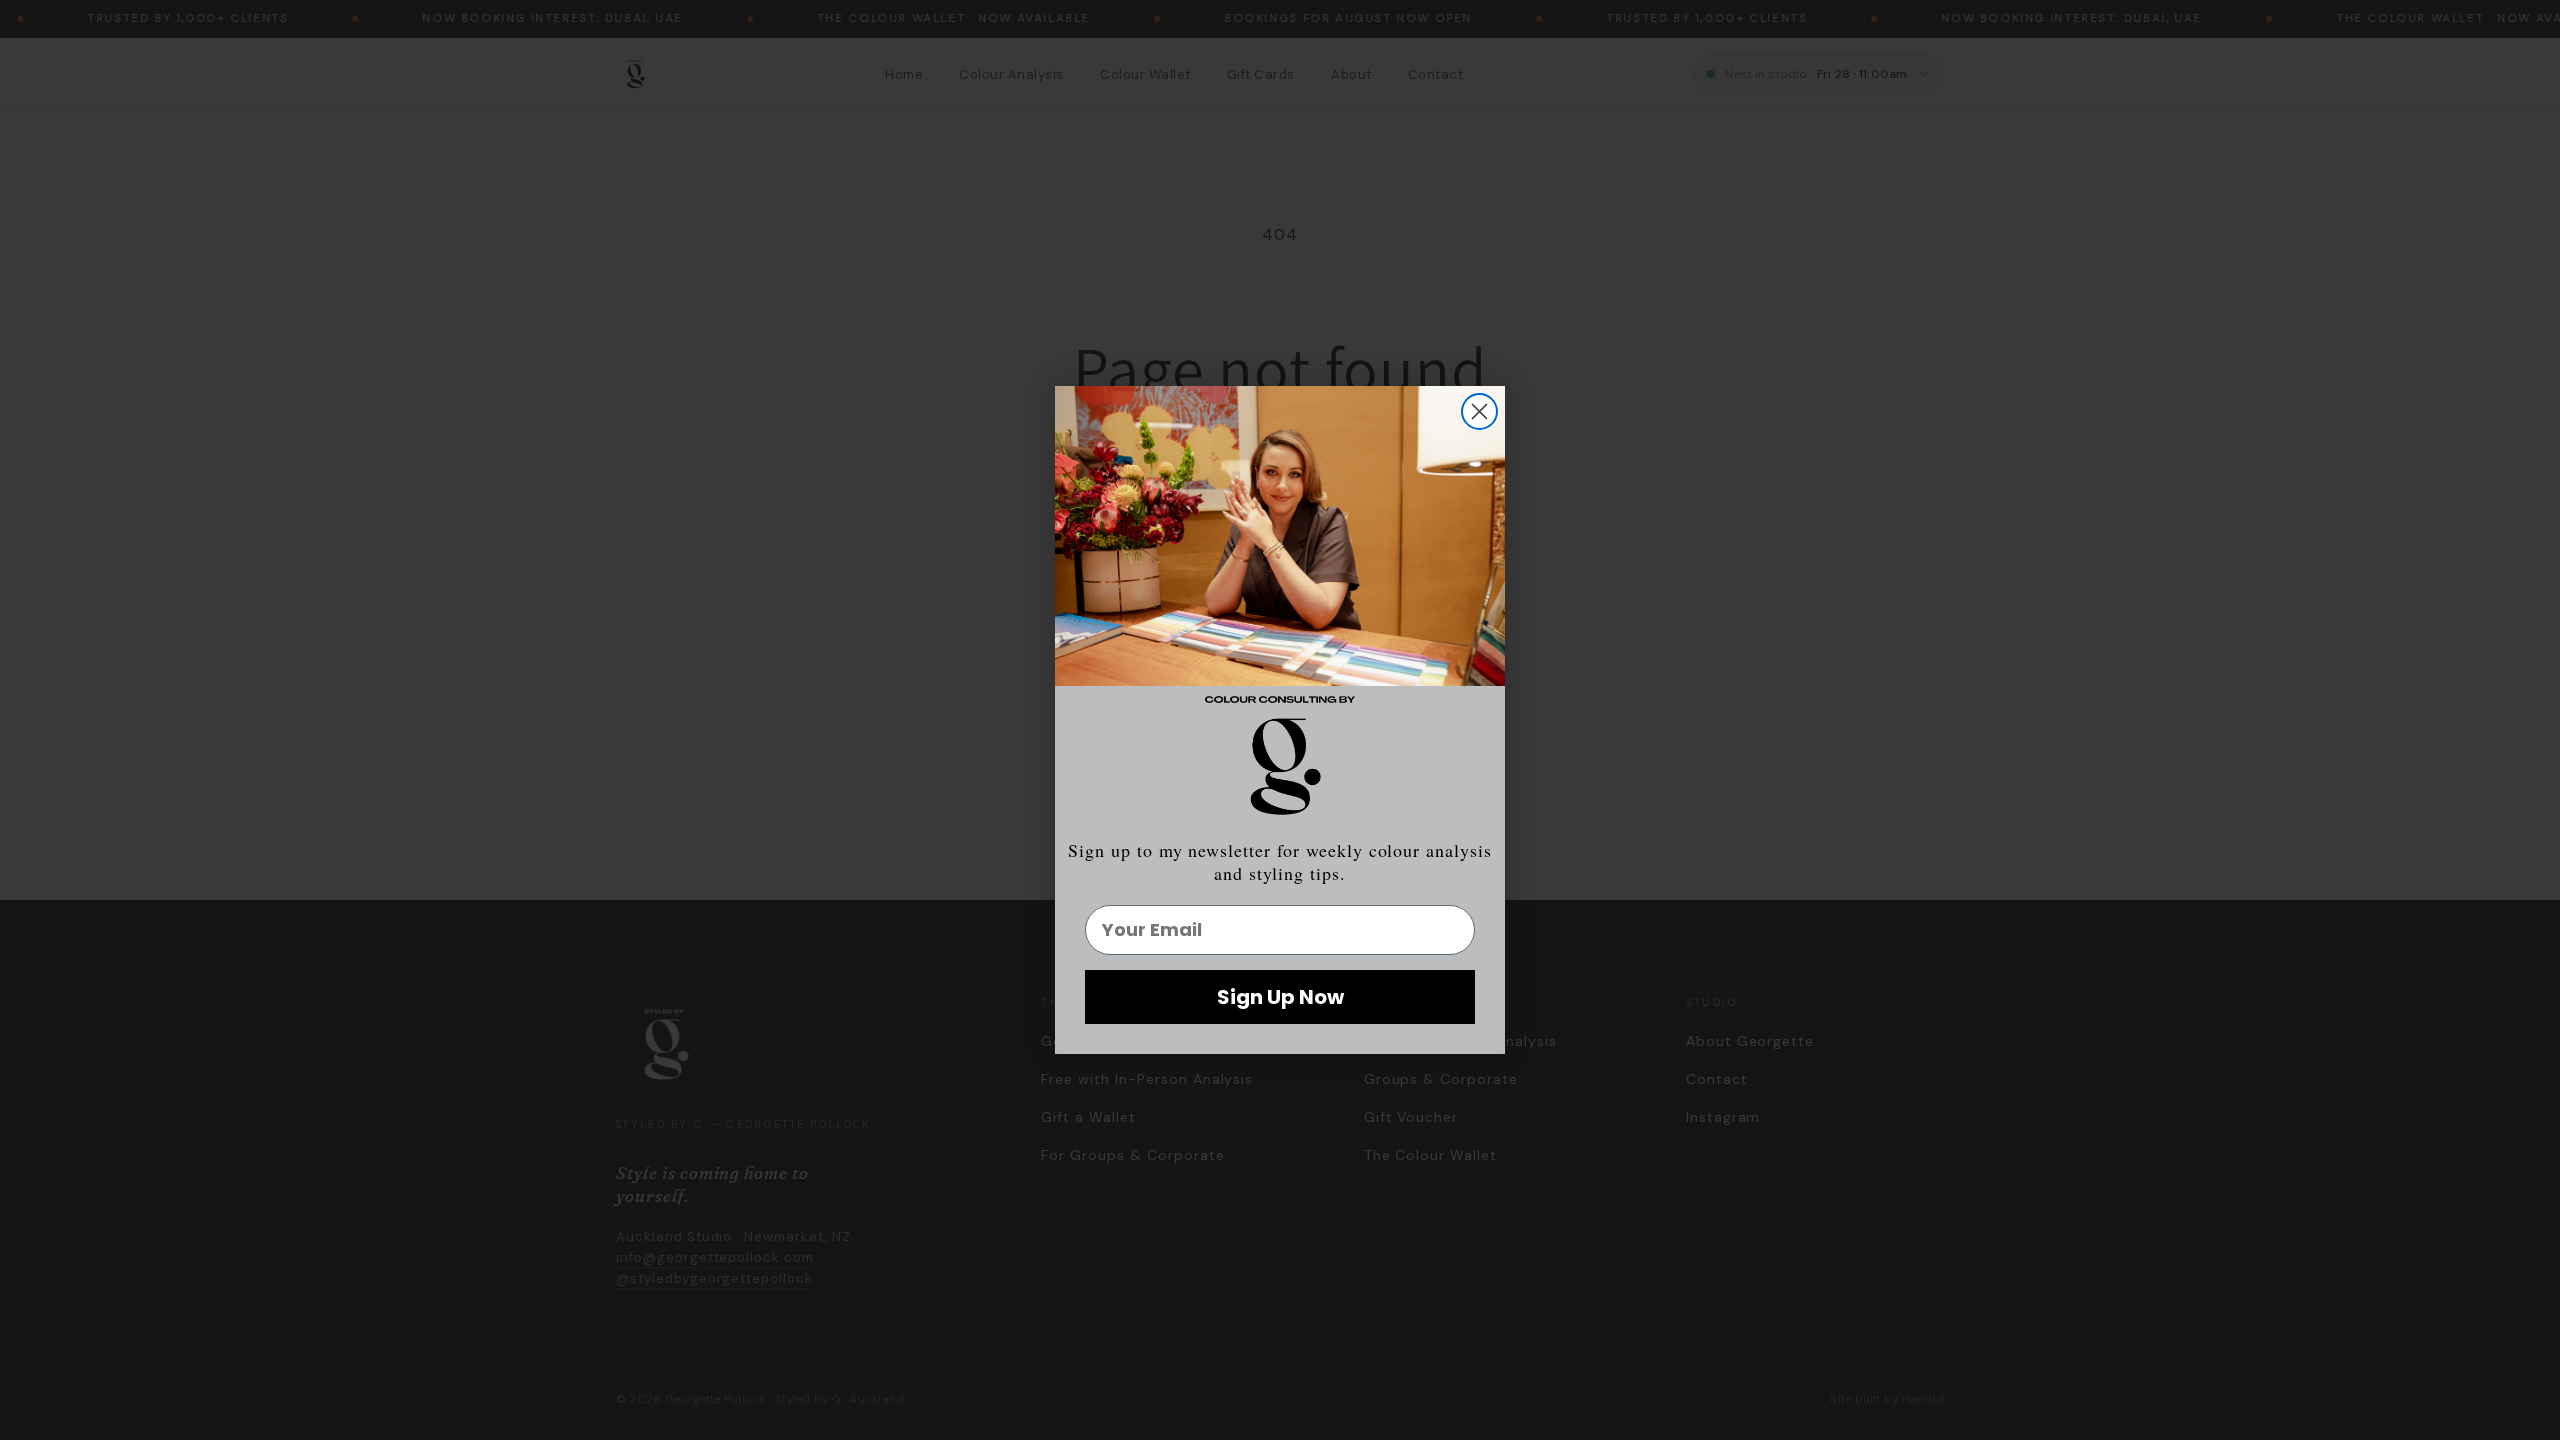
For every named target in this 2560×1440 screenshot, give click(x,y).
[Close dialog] (1479, 411)
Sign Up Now (1280, 997)
